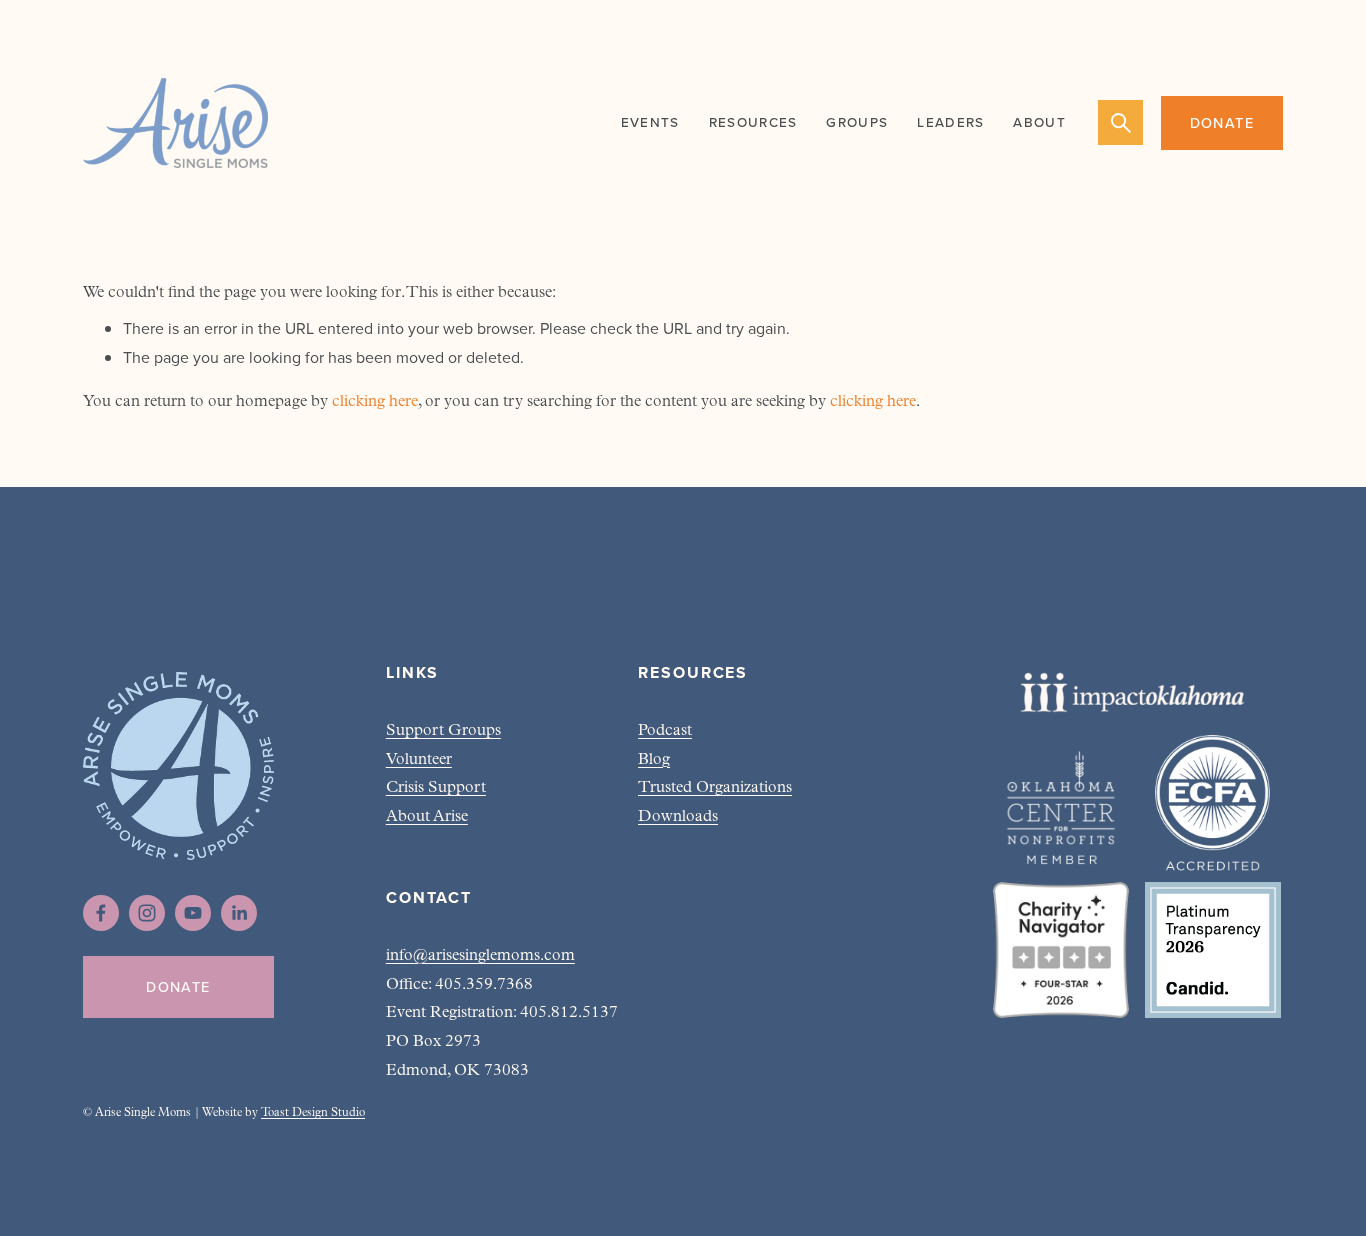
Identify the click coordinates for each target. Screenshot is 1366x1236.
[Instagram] (147, 913)
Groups (857, 122)
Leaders (950, 122)
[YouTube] (193, 913)
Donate (1222, 123)
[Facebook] (101, 913)
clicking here (375, 402)
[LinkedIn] (239, 913)
